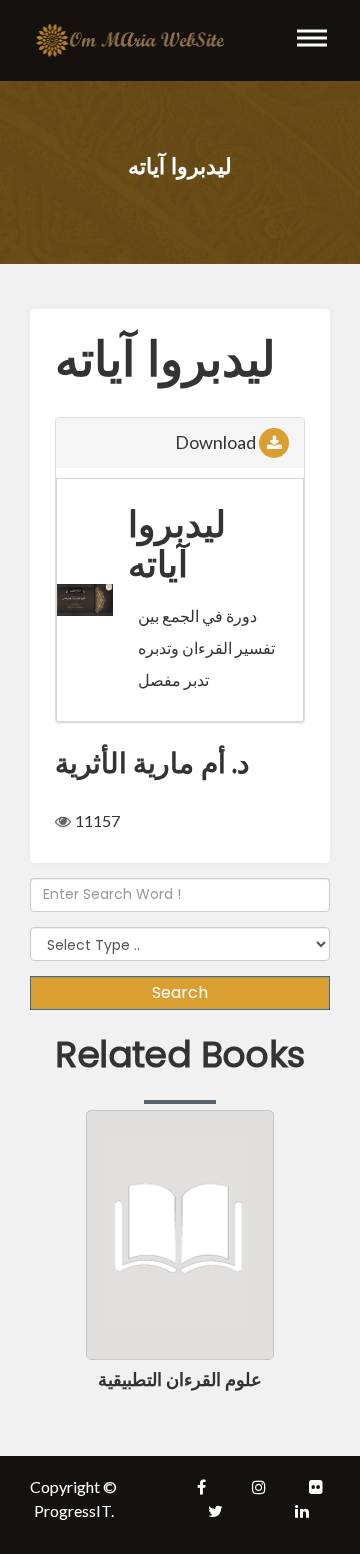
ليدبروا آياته (177, 543)
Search (180, 992)
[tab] (180, 443)
